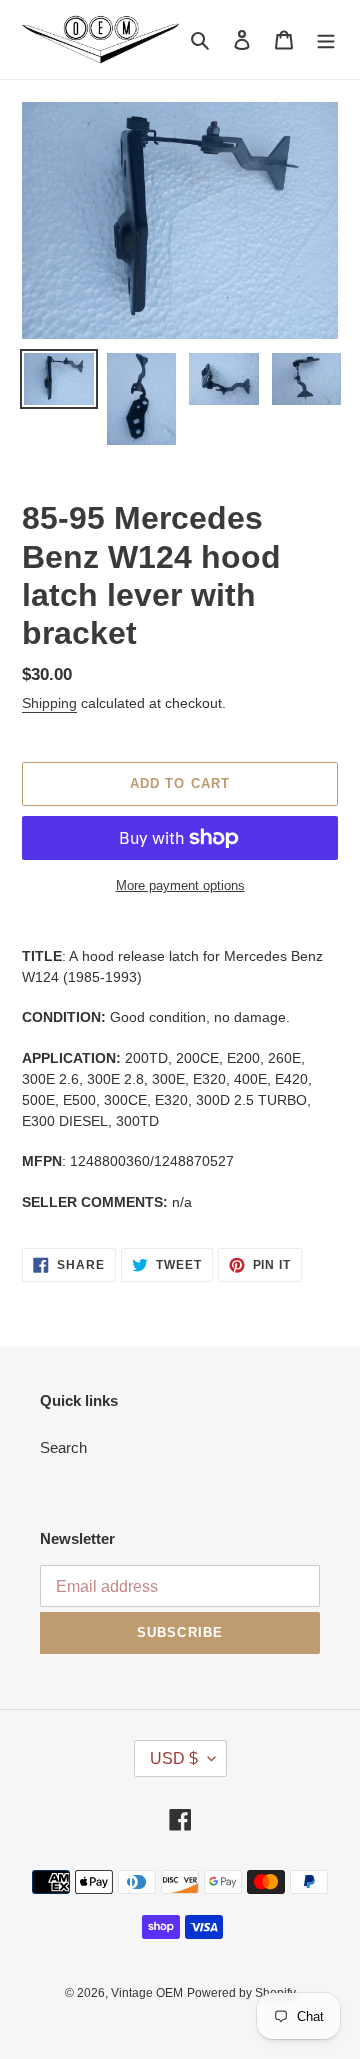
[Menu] (326, 39)
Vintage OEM (147, 1993)
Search (63, 1447)
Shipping (49, 703)
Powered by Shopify (241, 1993)
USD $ (174, 1758)
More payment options (180, 885)
